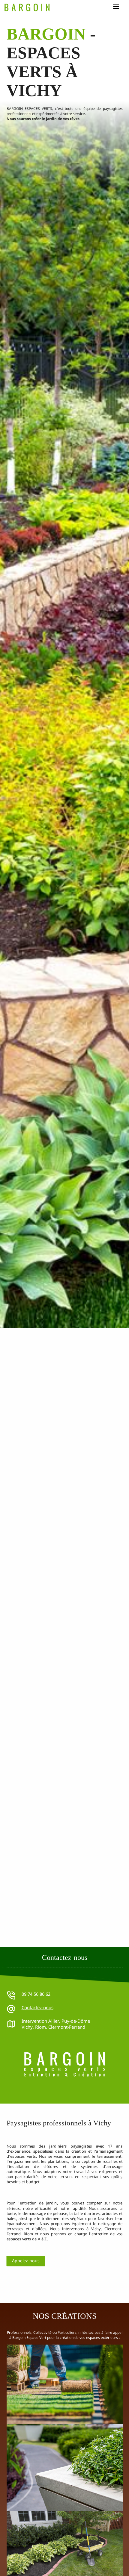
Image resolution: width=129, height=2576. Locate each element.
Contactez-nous (37, 2007)
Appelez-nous (26, 2261)
